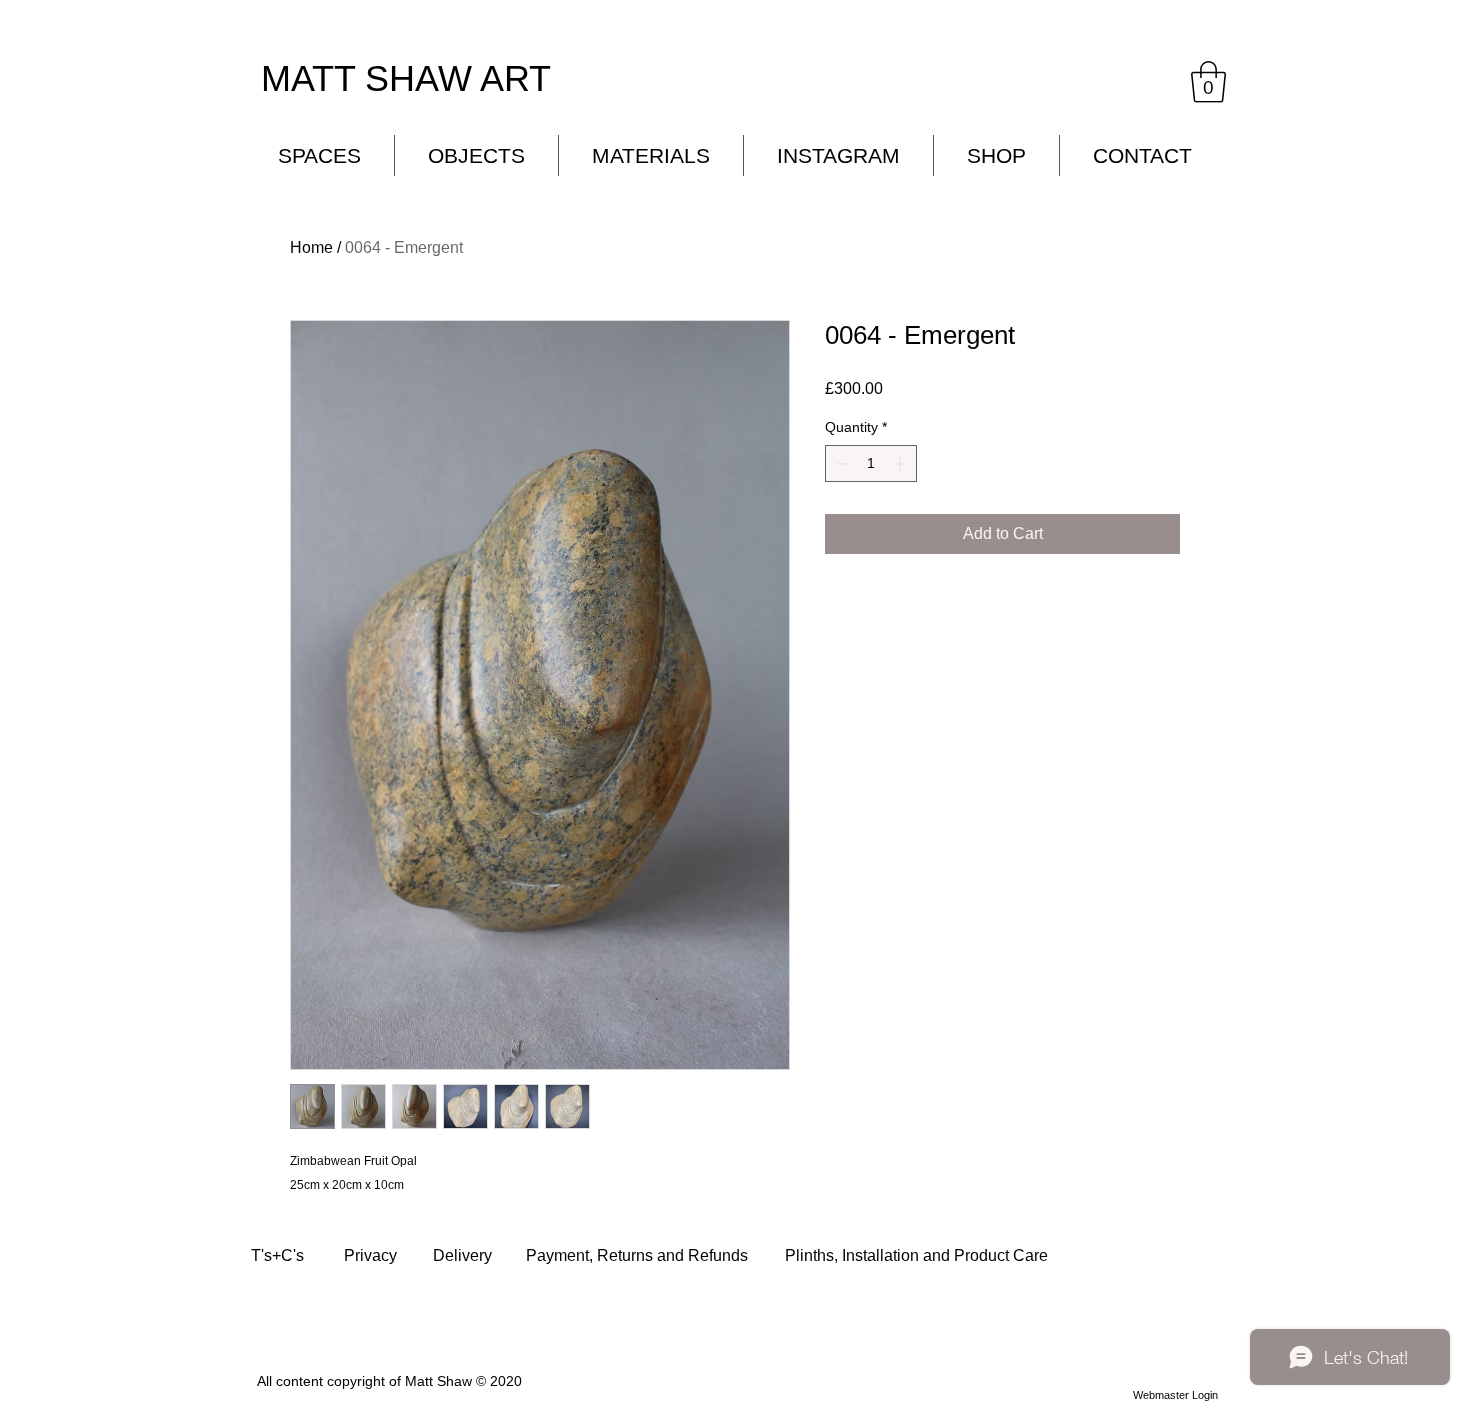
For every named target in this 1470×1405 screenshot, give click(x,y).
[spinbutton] (871, 463)
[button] (1208, 82)
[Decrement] (840, 463)
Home (311, 247)
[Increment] (901, 463)
